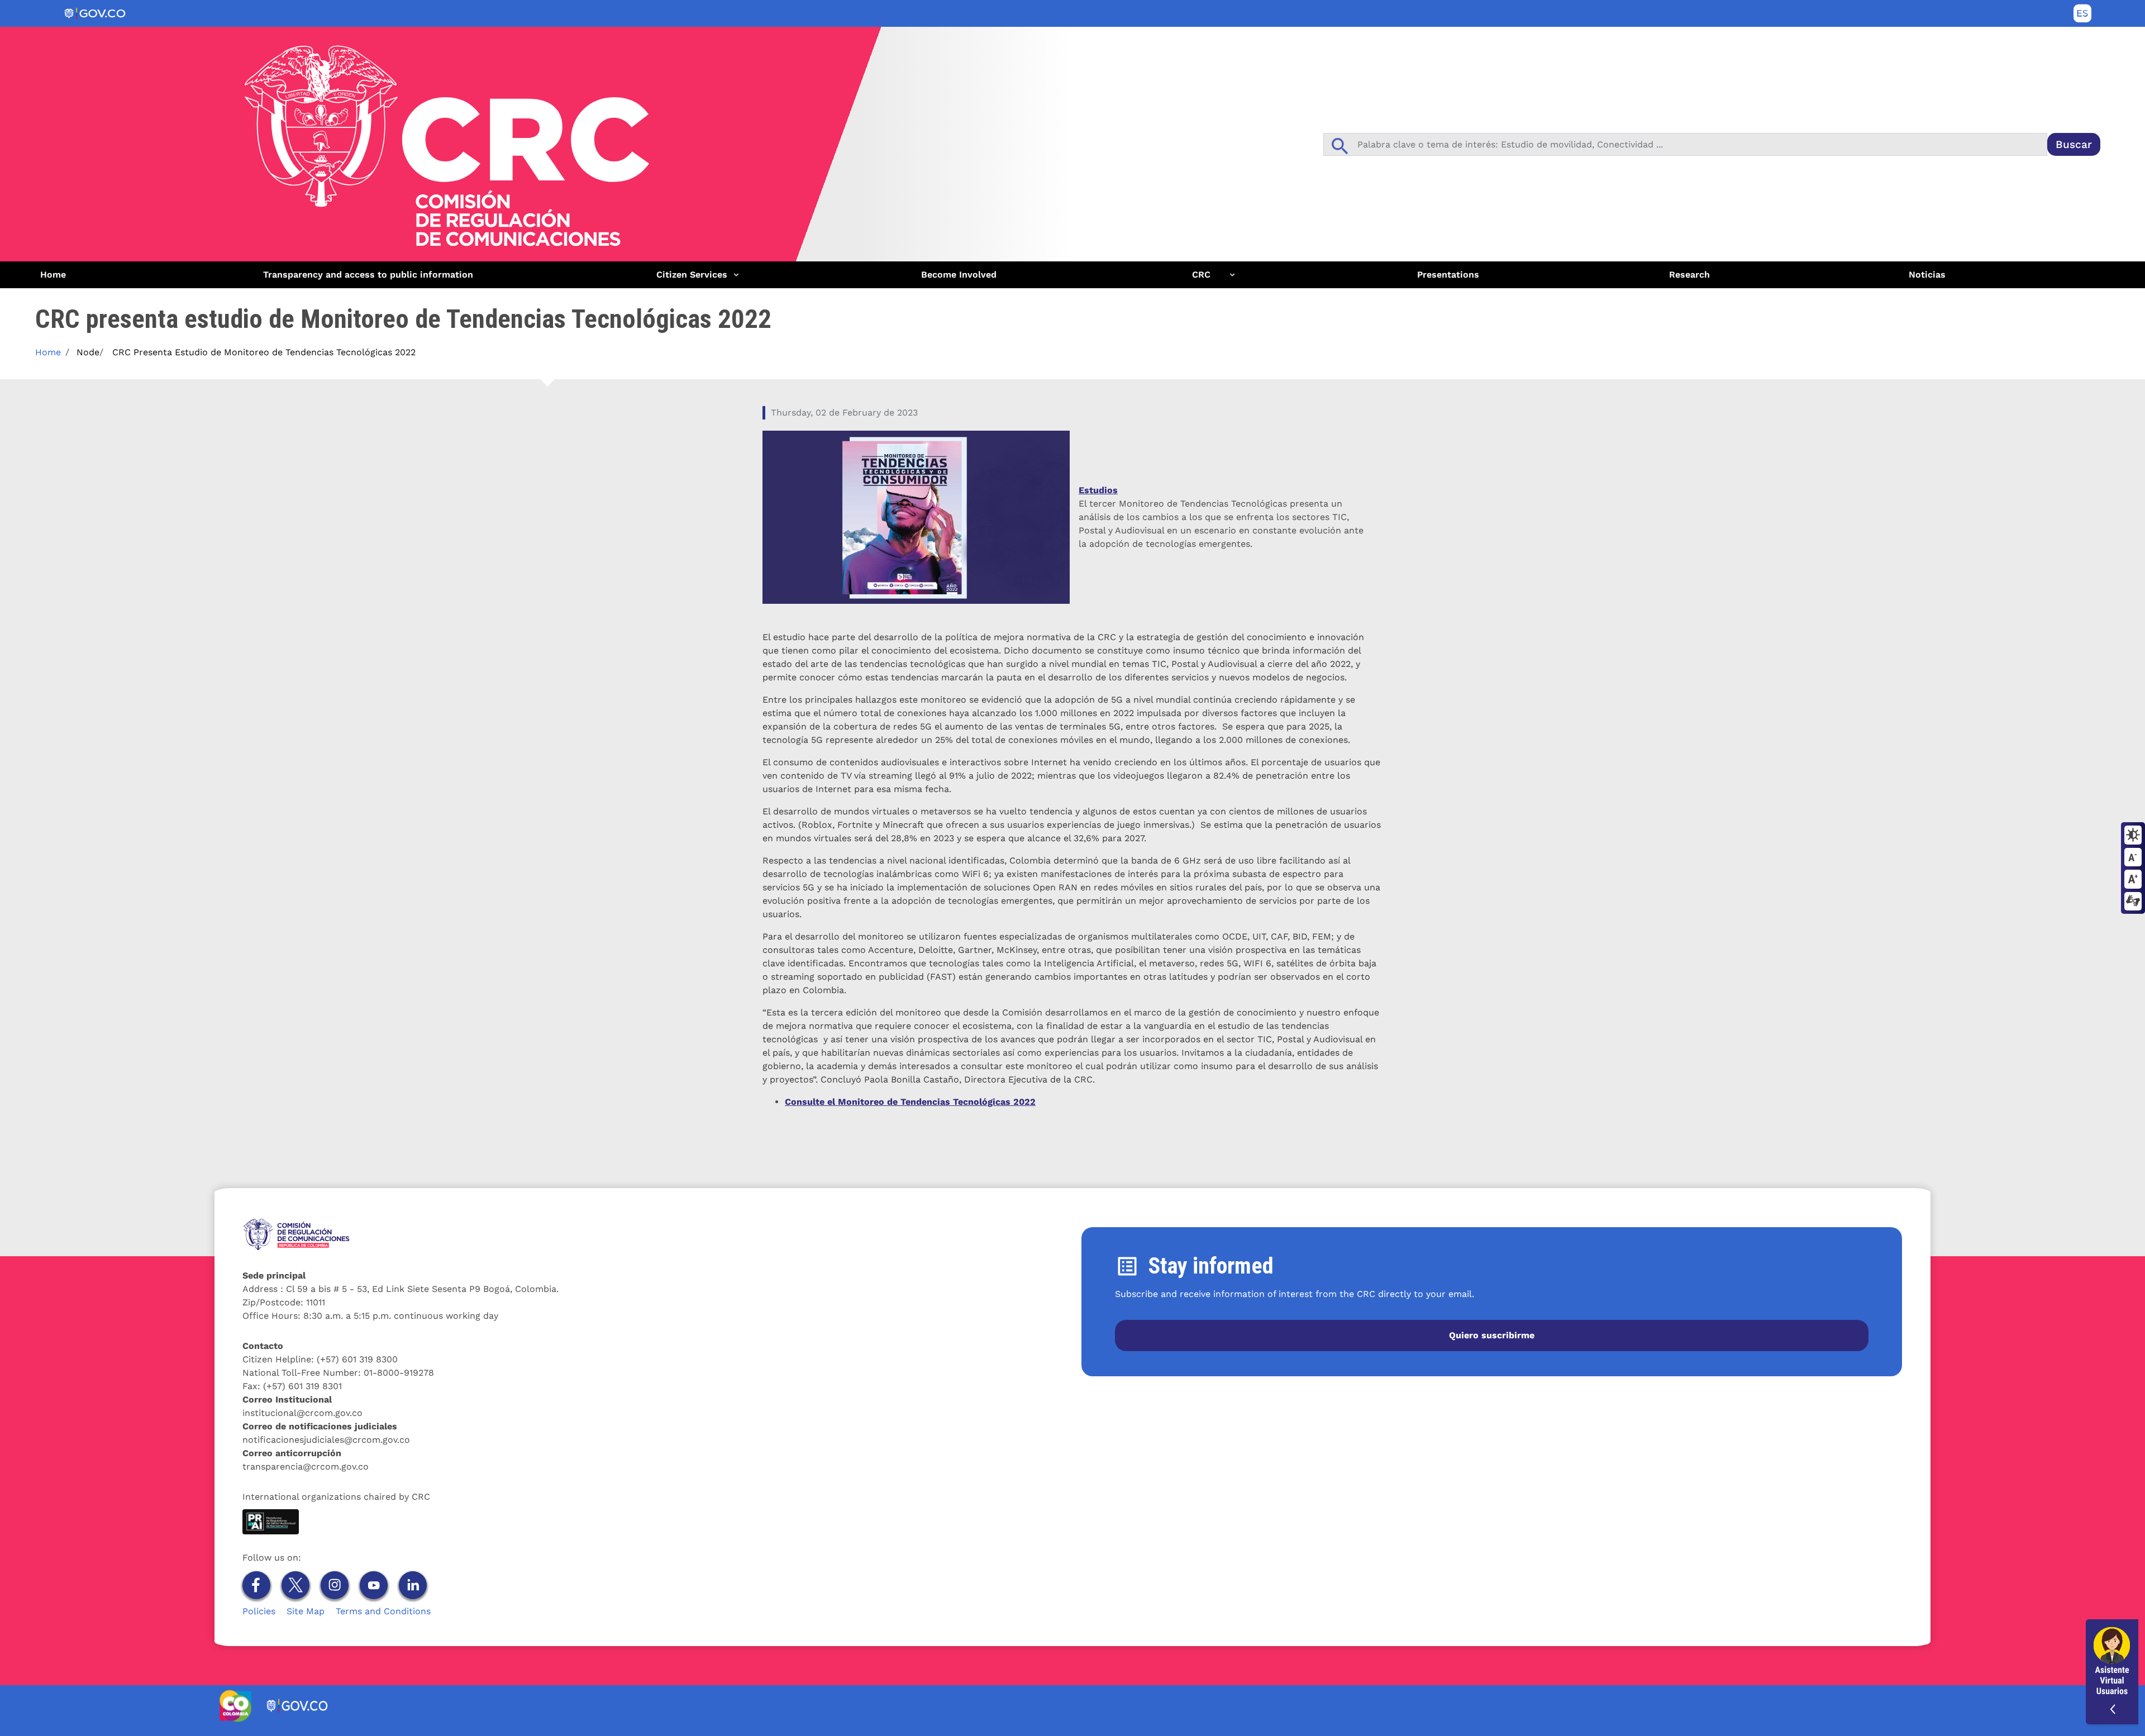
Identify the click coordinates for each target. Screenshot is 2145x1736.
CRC (1191, 279)
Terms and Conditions (383, 1611)
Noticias (1927, 275)
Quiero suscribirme (1492, 1335)
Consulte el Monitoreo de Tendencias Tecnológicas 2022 (910, 1102)
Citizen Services (687, 279)
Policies (259, 1611)
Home (53, 275)
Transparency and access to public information (368, 275)
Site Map (306, 1611)
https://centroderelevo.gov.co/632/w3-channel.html (2133, 902)
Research (1689, 275)
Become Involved (959, 275)
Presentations (1448, 275)
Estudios (1098, 490)
